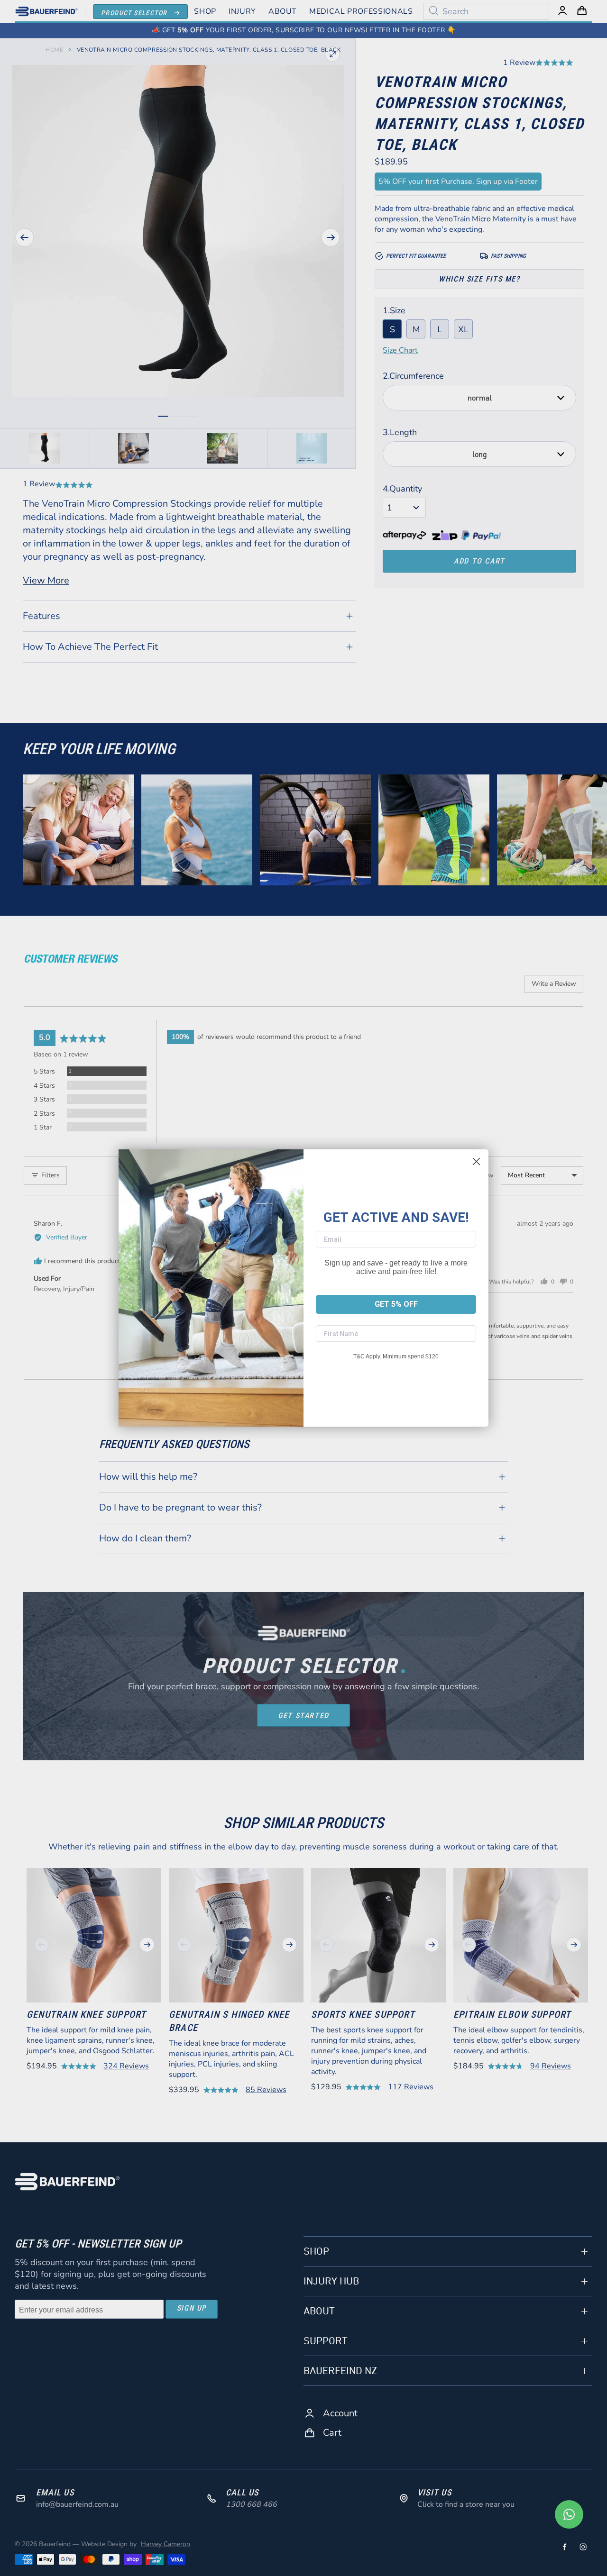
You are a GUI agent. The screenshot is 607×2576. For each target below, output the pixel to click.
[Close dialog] (476, 1161)
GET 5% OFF (396, 1304)
